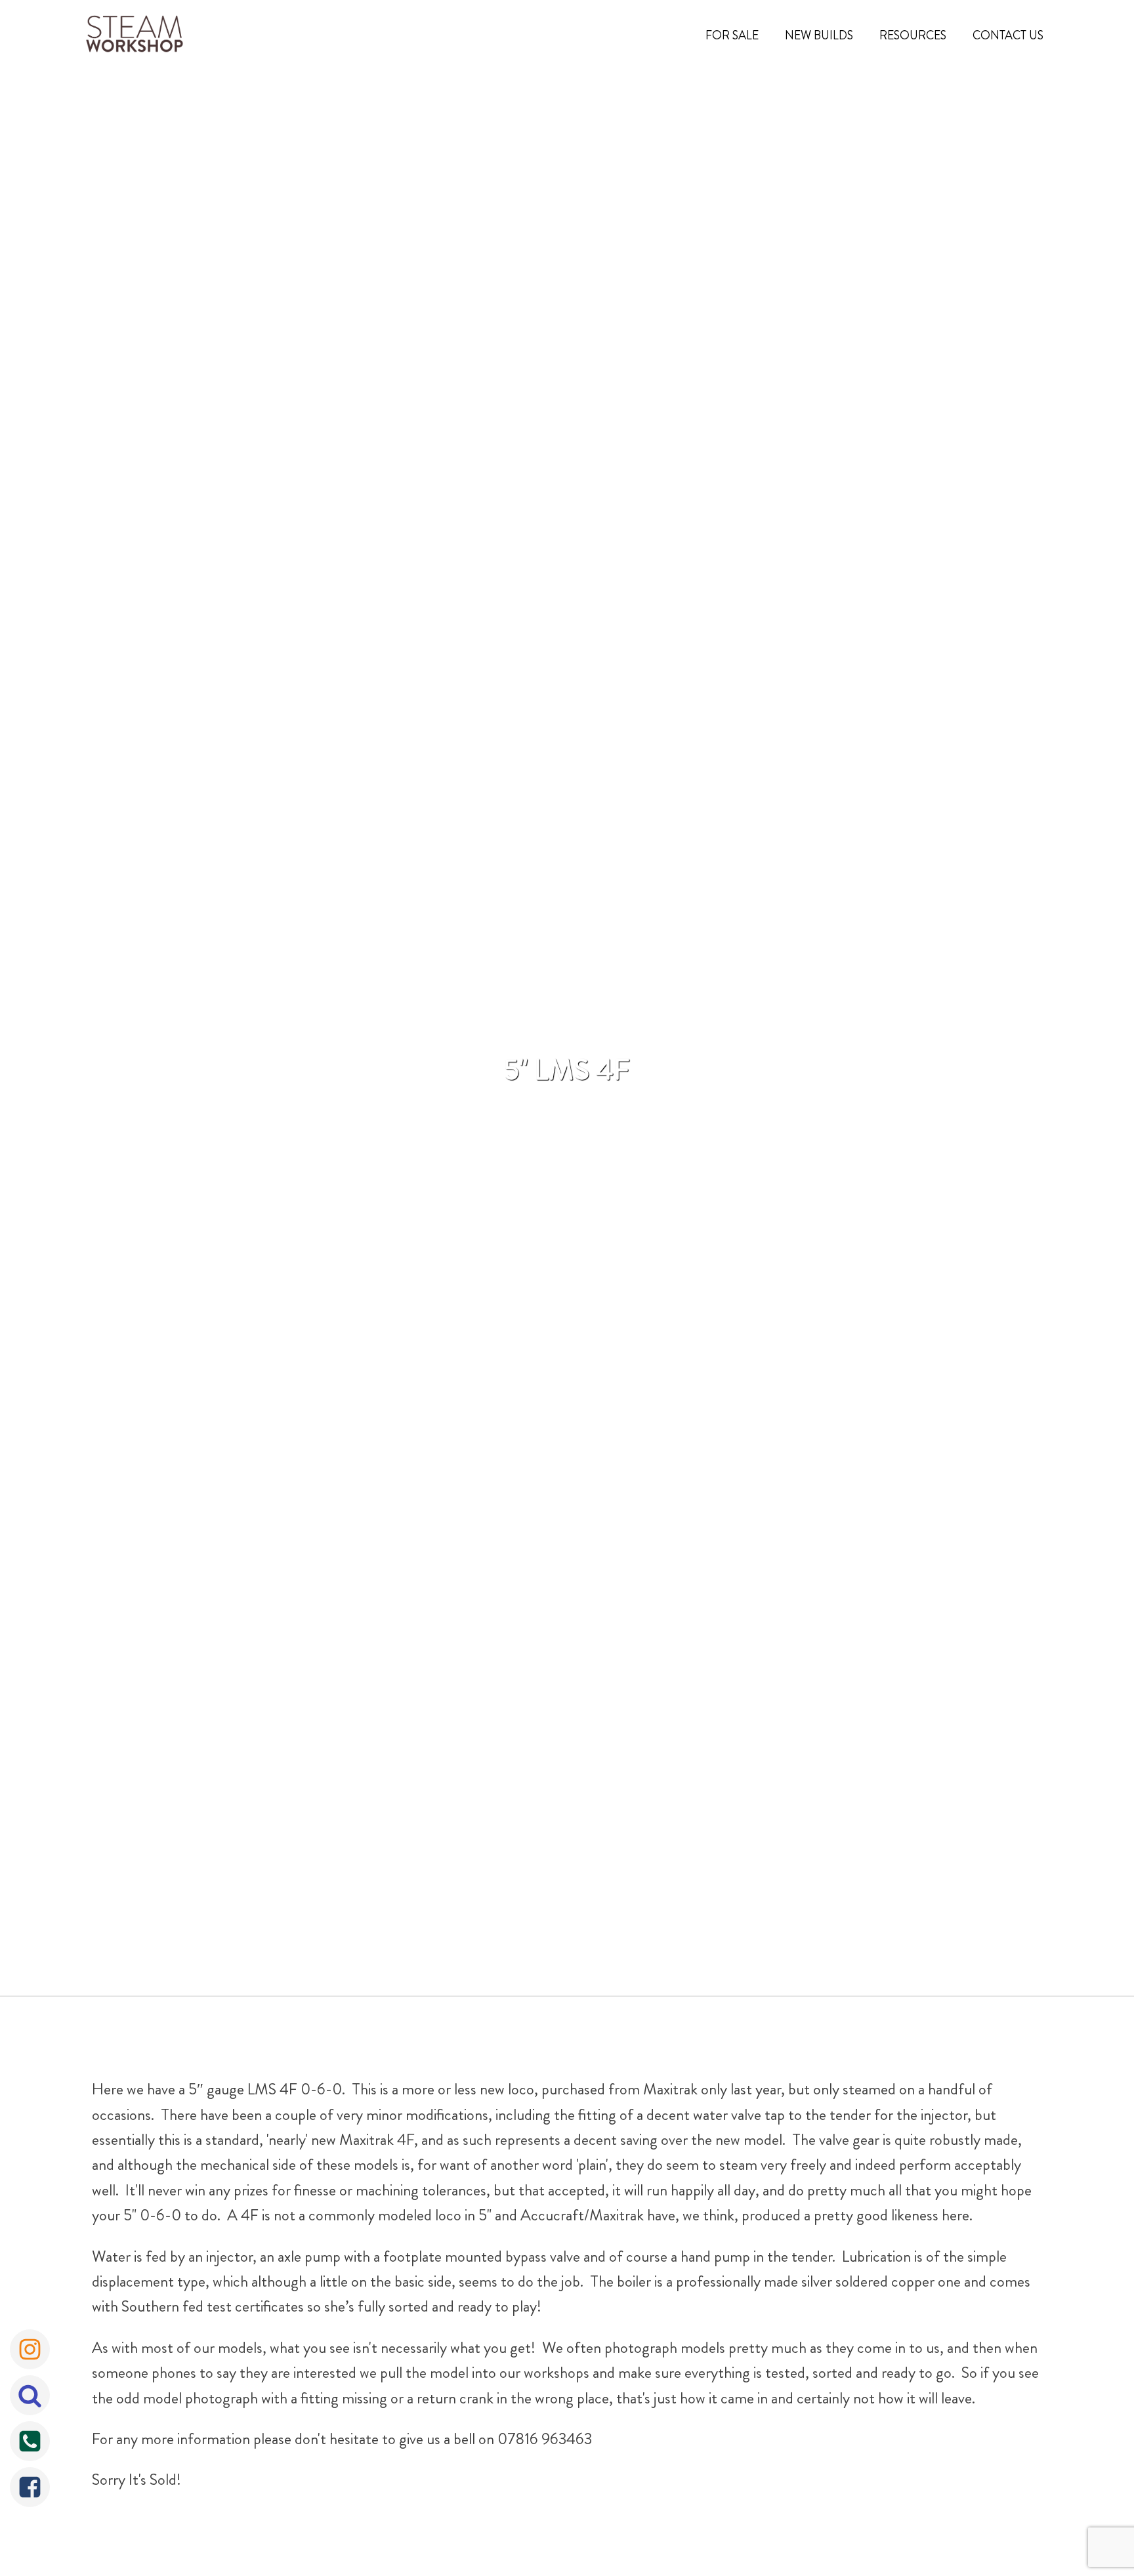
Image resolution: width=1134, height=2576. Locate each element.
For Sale (732, 35)
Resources (913, 35)
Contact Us (1008, 35)
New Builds (819, 35)
